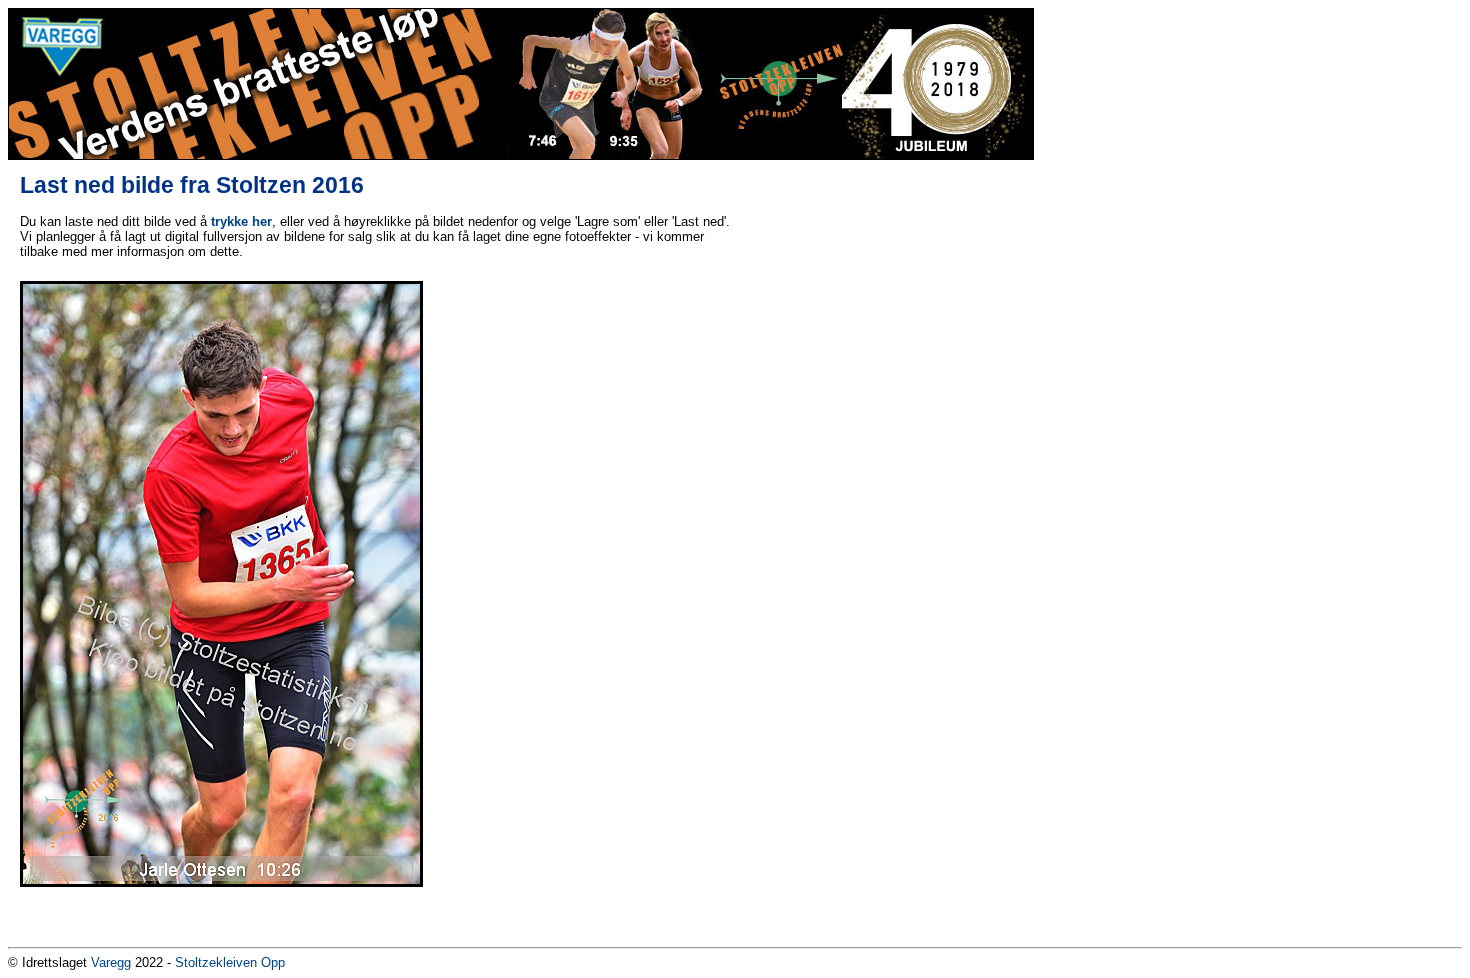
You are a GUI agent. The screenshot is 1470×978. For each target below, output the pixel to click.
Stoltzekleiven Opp (230, 962)
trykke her (241, 221)
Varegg (111, 962)
